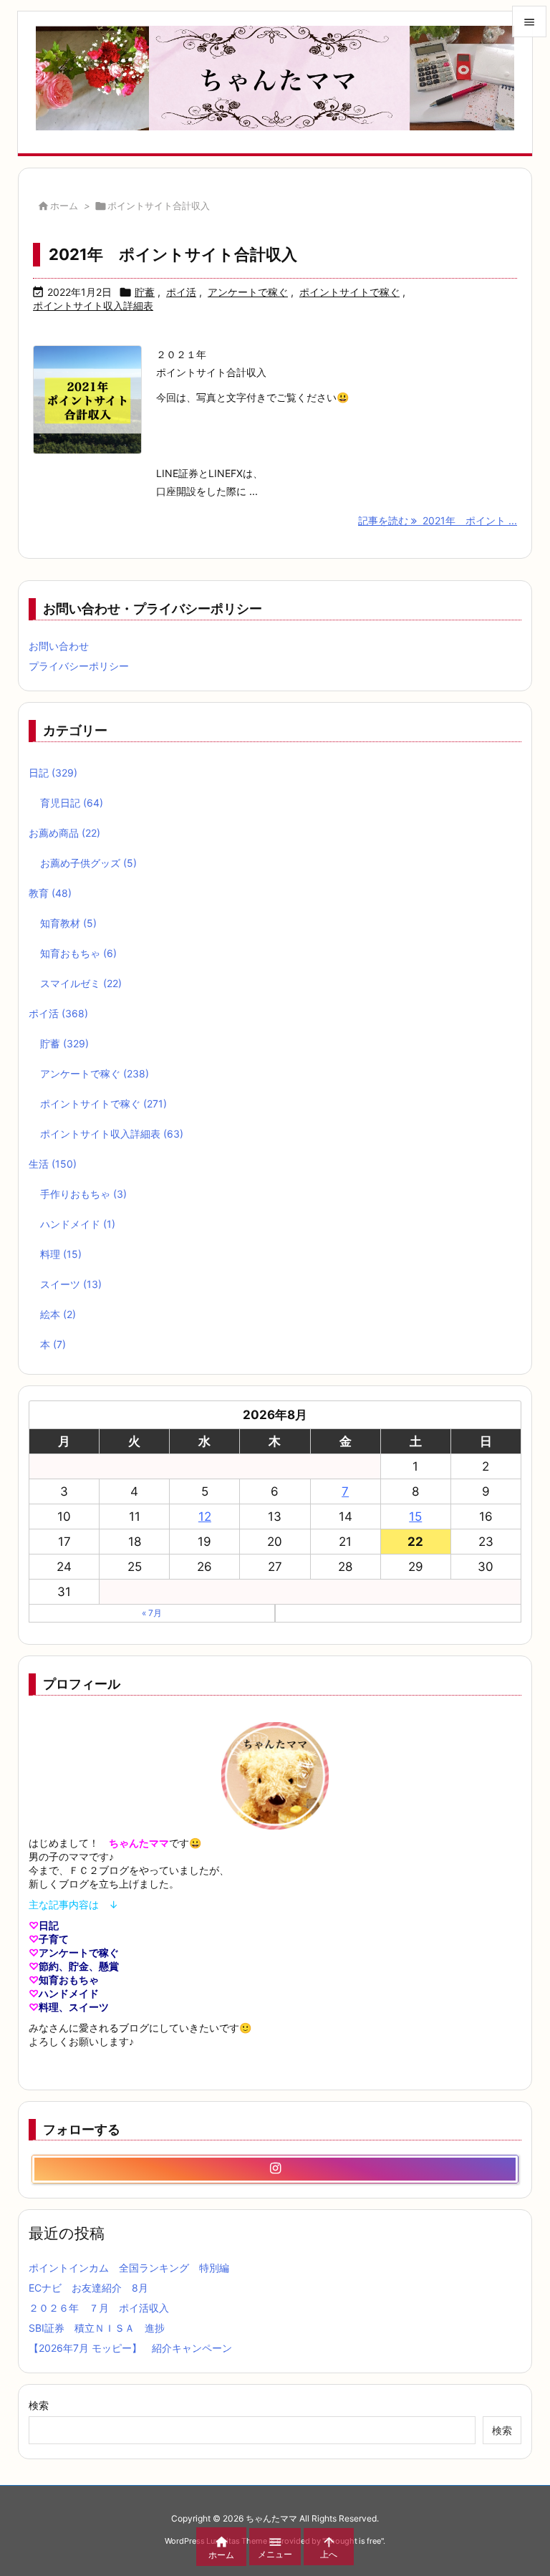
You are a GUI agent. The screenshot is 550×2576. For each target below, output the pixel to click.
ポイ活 (181, 292)
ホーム (64, 206)
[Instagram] (275, 2169)
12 (205, 1517)
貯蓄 (145, 292)
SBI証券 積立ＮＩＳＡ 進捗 (97, 2328)
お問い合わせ (59, 646)
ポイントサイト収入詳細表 (93, 306)
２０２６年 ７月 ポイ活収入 (99, 2308)
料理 (61, 1254)
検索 (39, 2405)
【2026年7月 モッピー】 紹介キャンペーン (130, 2348)
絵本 (58, 1314)
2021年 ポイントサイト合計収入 (173, 254)
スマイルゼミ (81, 983)
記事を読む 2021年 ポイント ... (438, 520)
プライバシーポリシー (79, 666)
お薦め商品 (64, 833)
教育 (50, 893)
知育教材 (68, 923)
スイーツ (71, 1284)
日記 (53, 773)
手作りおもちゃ (83, 1194)
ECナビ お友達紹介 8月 (88, 2288)
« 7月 (152, 1613)
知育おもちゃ (78, 953)
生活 (53, 1164)
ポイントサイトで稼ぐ (349, 292)
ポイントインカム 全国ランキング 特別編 (129, 2268)
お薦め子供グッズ (88, 863)
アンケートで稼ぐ (248, 292)
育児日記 (72, 803)
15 (415, 1517)
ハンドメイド (78, 1224)
